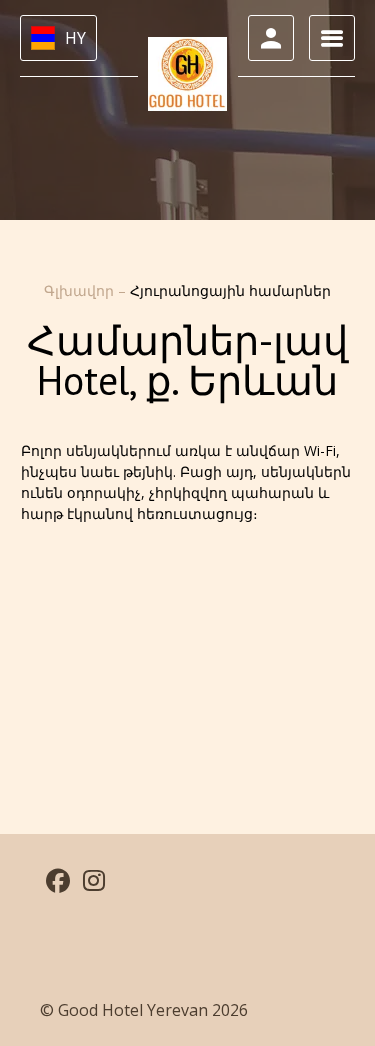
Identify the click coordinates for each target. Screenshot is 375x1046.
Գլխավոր (81, 290)
